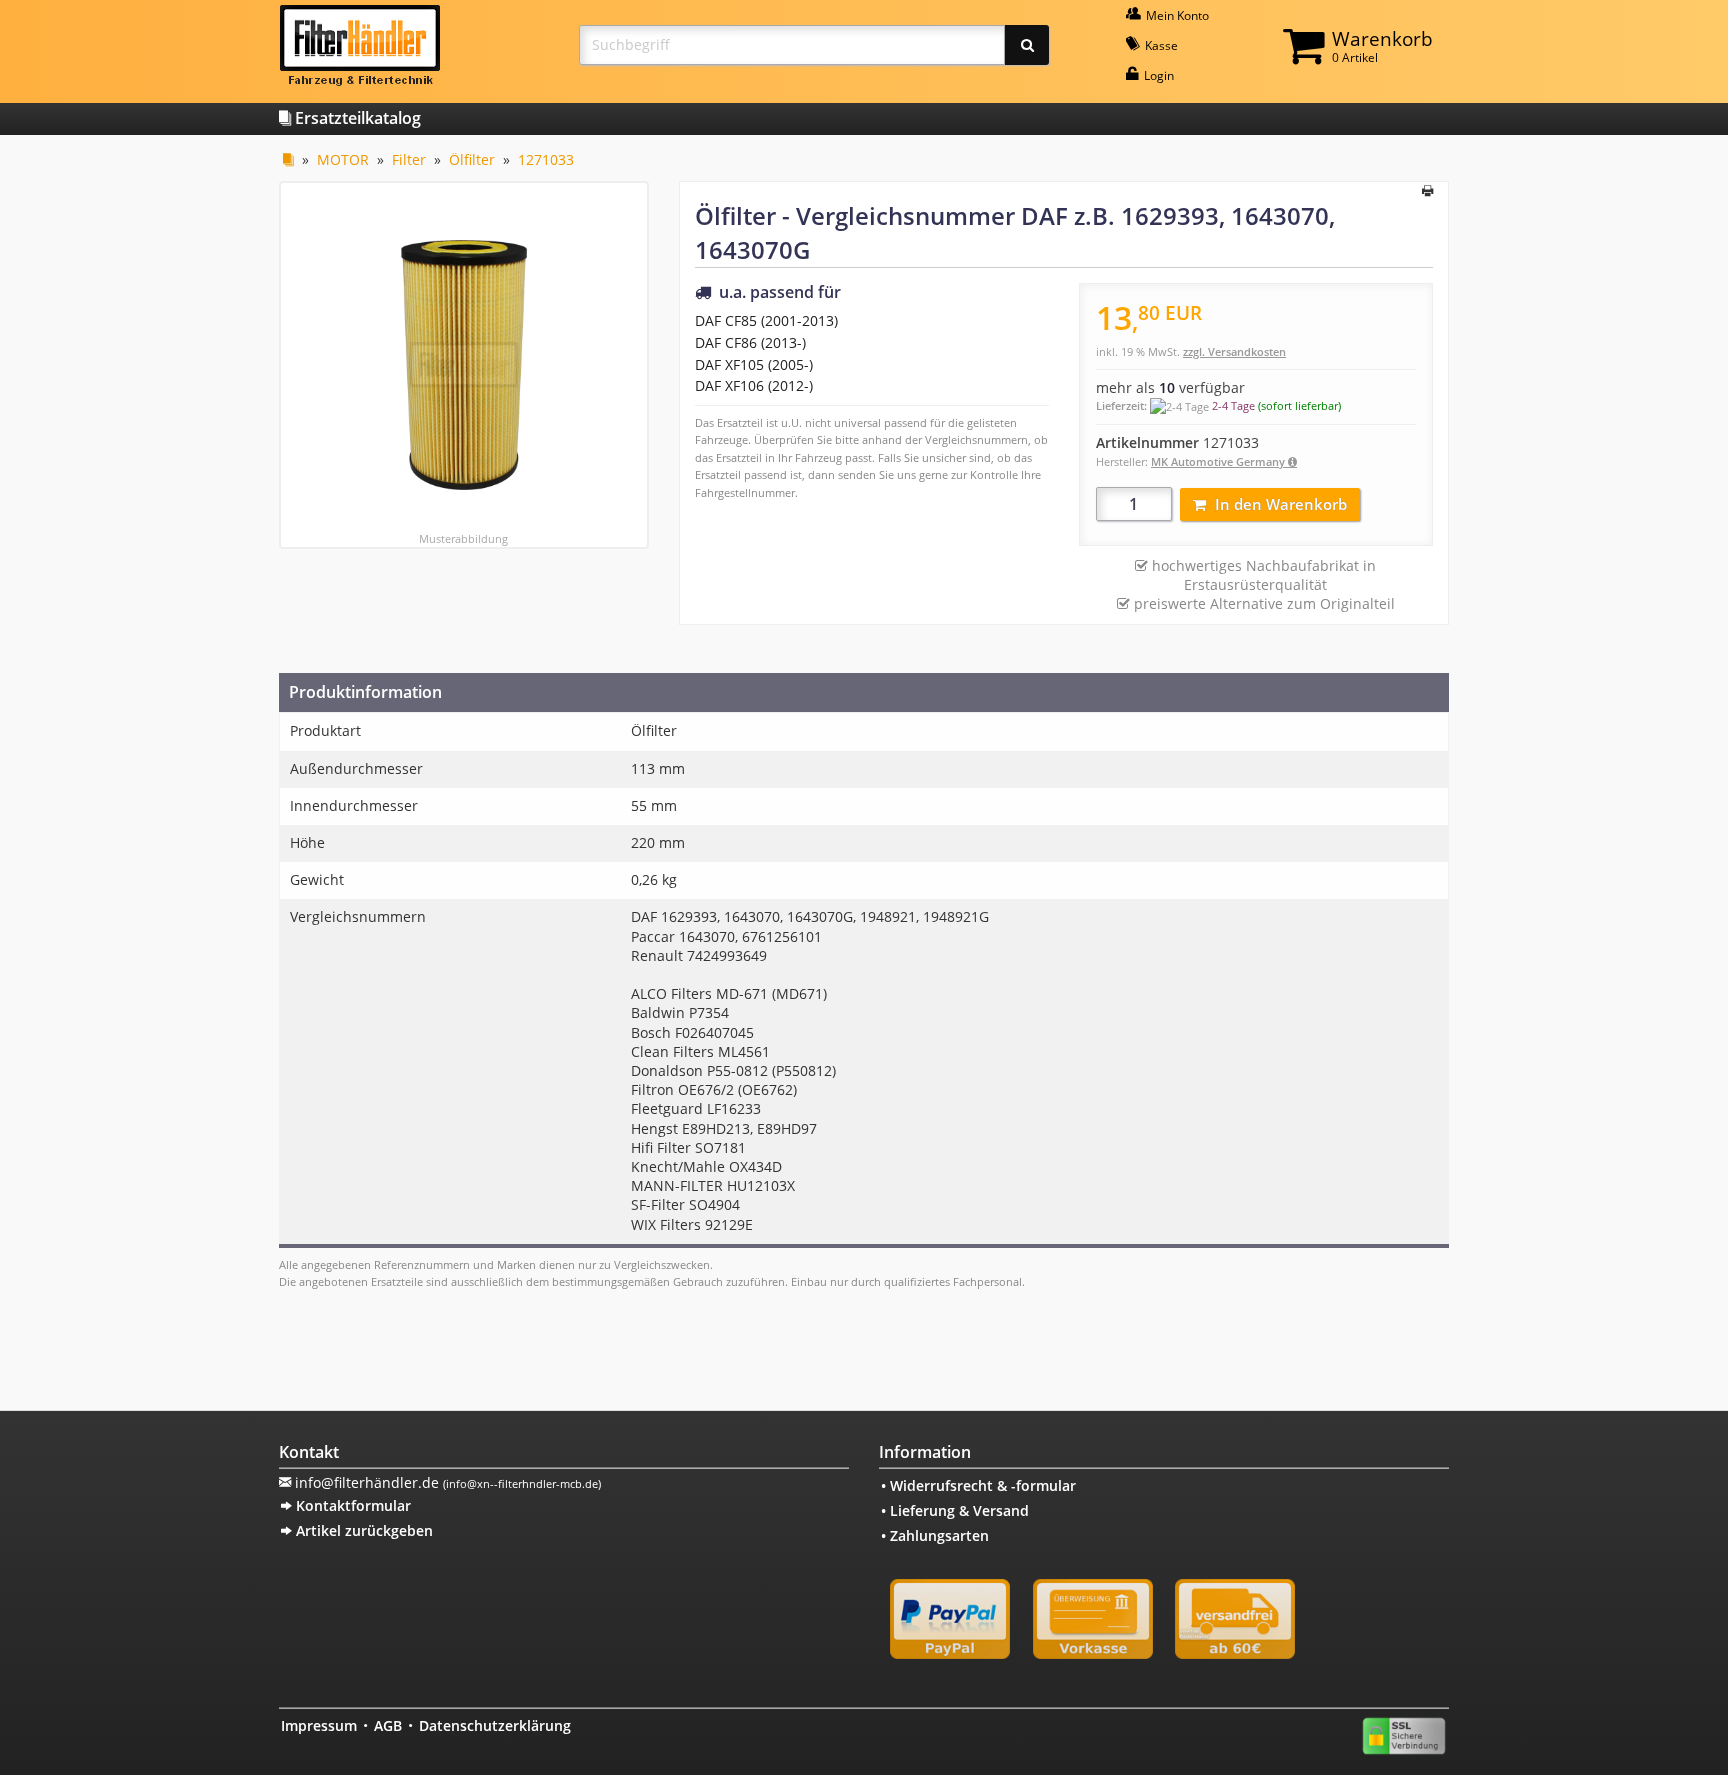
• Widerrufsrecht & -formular (978, 1485)
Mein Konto (1176, 15)
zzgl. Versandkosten (1234, 351)
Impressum (319, 1725)
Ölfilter (472, 159)
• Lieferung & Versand (955, 1510)
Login (1157, 75)
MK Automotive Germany (1219, 461)
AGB (388, 1725)
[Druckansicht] (1427, 192)
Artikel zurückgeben (362, 1530)
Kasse (1160, 45)
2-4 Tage (1233, 405)
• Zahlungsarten (935, 1535)
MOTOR (343, 159)
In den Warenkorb (1281, 504)
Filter (409, 159)
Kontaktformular (351, 1505)
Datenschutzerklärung (495, 1725)
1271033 (546, 159)
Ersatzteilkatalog (356, 118)
